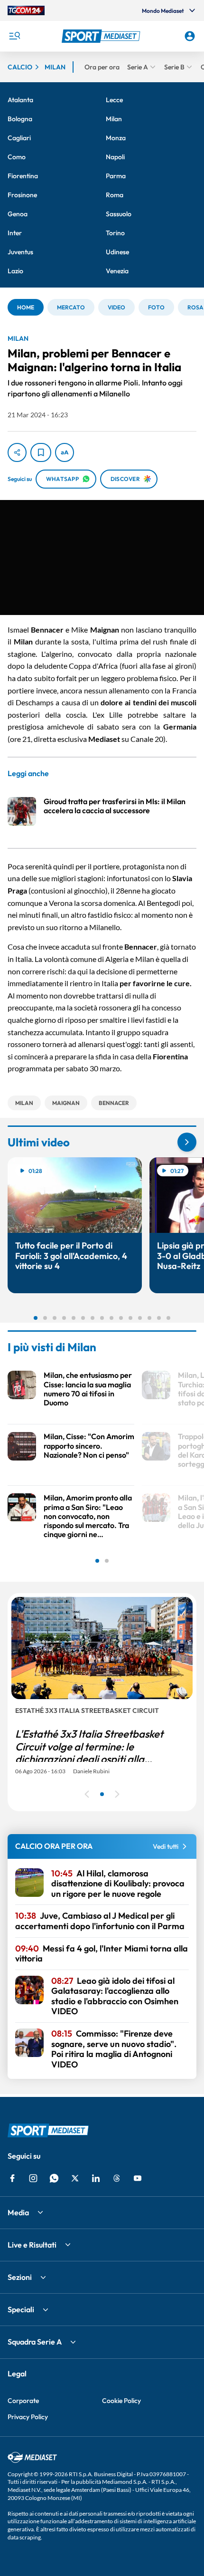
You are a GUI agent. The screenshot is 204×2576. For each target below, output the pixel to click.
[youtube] (138, 2178)
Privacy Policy (28, 2417)
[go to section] (187, 1142)
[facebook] (12, 2178)
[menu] (14, 36)
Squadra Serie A (35, 2342)
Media (18, 2212)
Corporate (23, 2401)
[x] (75, 2178)
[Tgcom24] (26, 10)
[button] (102, 36)
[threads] (117, 2178)
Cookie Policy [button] (121, 2401)
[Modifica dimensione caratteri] (65, 452)
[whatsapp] (54, 2178)
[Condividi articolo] (17, 452)
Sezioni (20, 2277)
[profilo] (190, 36)
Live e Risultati (32, 2245)
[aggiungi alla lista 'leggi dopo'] (41, 452)
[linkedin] (96, 2178)
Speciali (21, 2309)
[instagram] (33, 2178)
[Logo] (102, 36)
